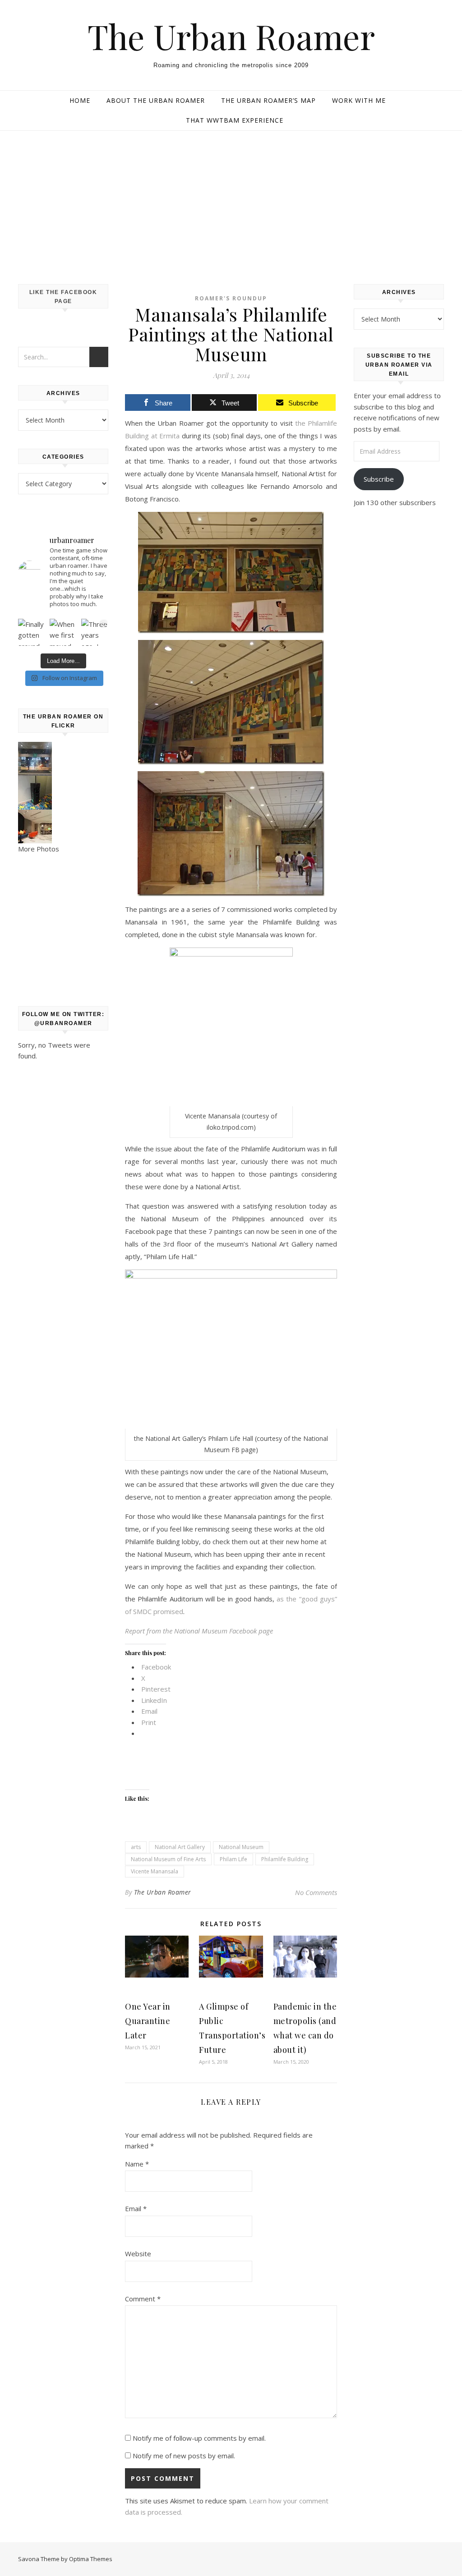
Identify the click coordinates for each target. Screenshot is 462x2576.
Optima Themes (91, 2559)
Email (136, 2208)
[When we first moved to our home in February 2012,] (63, 632)
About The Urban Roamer (156, 100)
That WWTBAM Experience (235, 120)
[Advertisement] (231, 198)
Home (80, 100)
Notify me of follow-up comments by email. (199, 2438)
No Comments (316, 1892)
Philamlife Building (285, 1859)
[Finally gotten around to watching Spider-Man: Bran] (32, 632)
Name (137, 2164)
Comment (143, 2299)
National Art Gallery (180, 1847)
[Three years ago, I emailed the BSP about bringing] (95, 632)
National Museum (241, 1847)
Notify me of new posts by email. (184, 2456)
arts (136, 1847)
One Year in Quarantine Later (148, 2021)
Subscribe (379, 479)
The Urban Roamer (231, 36)
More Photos (39, 849)
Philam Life (233, 1859)
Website (138, 2254)
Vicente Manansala (155, 1871)
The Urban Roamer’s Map (268, 100)
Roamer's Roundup (231, 298)
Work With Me (359, 100)
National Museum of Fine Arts (168, 1859)
